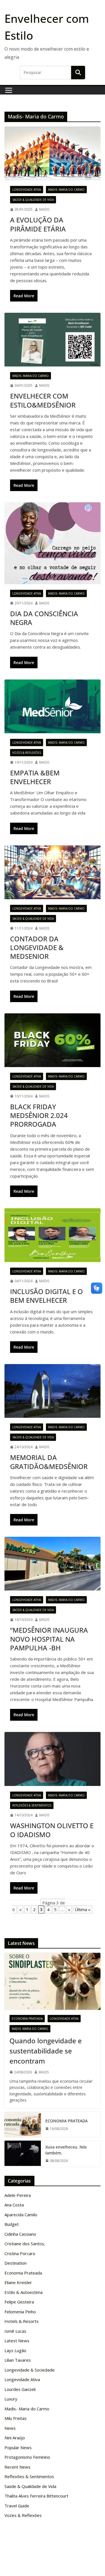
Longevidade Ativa (27, 190)
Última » (83, 1909)
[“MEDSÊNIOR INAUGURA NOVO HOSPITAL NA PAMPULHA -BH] (53, 1564)
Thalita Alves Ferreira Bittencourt (36, 2496)
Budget (12, 2224)
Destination (16, 2263)
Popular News (18, 2447)
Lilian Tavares (18, 2360)
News (10, 2428)
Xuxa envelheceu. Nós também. (66, 2150)
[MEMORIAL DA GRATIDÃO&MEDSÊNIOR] (53, 1391)
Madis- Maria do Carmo (66, 190)
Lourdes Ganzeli (20, 2389)
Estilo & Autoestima (24, 2292)
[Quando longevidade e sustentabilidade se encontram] (53, 1981)
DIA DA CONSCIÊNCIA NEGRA (44, 618)
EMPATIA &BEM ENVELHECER (35, 777)
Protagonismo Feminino (27, 2457)
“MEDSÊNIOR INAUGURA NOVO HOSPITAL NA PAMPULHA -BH (49, 1639)
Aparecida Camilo (21, 2215)
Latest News (17, 2341)
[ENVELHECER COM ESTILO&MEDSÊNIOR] (53, 340)
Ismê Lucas (15, 2331)
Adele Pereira (18, 2195)
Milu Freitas (16, 2418)
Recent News (17, 2467)
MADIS (44, 209)
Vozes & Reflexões (27, 753)
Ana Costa (14, 2205)
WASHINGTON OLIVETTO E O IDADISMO (52, 1830)
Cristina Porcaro (20, 2253)
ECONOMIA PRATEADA (66, 2121)
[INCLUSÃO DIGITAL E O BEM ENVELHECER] (53, 1235)
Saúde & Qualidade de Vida (33, 200)
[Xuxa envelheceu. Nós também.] (23, 2154)
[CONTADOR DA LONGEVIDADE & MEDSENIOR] (53, 872)
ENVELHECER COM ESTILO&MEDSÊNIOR (43, 400)
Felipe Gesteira (19, 2302)
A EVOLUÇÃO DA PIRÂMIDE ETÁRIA (38, 224)
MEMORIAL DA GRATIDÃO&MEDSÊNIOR (49, 1462)
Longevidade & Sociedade (30, 2370)
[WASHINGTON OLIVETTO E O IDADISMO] (53, 1759)
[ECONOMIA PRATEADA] (23, 2125)
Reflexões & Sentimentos (32, 1805)
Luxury (11, 2399)
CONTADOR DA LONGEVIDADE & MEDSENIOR (37, 947)
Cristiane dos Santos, (25, 2244)
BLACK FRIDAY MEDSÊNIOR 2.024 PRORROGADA (39, 1115)
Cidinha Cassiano (20, 2234)
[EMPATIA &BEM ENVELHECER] (53, 706)
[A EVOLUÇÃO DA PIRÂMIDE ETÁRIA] (53, 153)
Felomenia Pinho (20, 2312)
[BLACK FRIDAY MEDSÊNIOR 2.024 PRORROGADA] (53, 1040)
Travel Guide (17, 2506)
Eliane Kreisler (18, 2282)
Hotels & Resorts (22, 2321)
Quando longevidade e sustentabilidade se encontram (46, 2051)
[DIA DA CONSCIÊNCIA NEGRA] (53, 543)
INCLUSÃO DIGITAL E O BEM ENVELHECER (46, 1296)
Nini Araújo (15, 2438)
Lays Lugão (15, 2350)
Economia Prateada (27, 2019)
